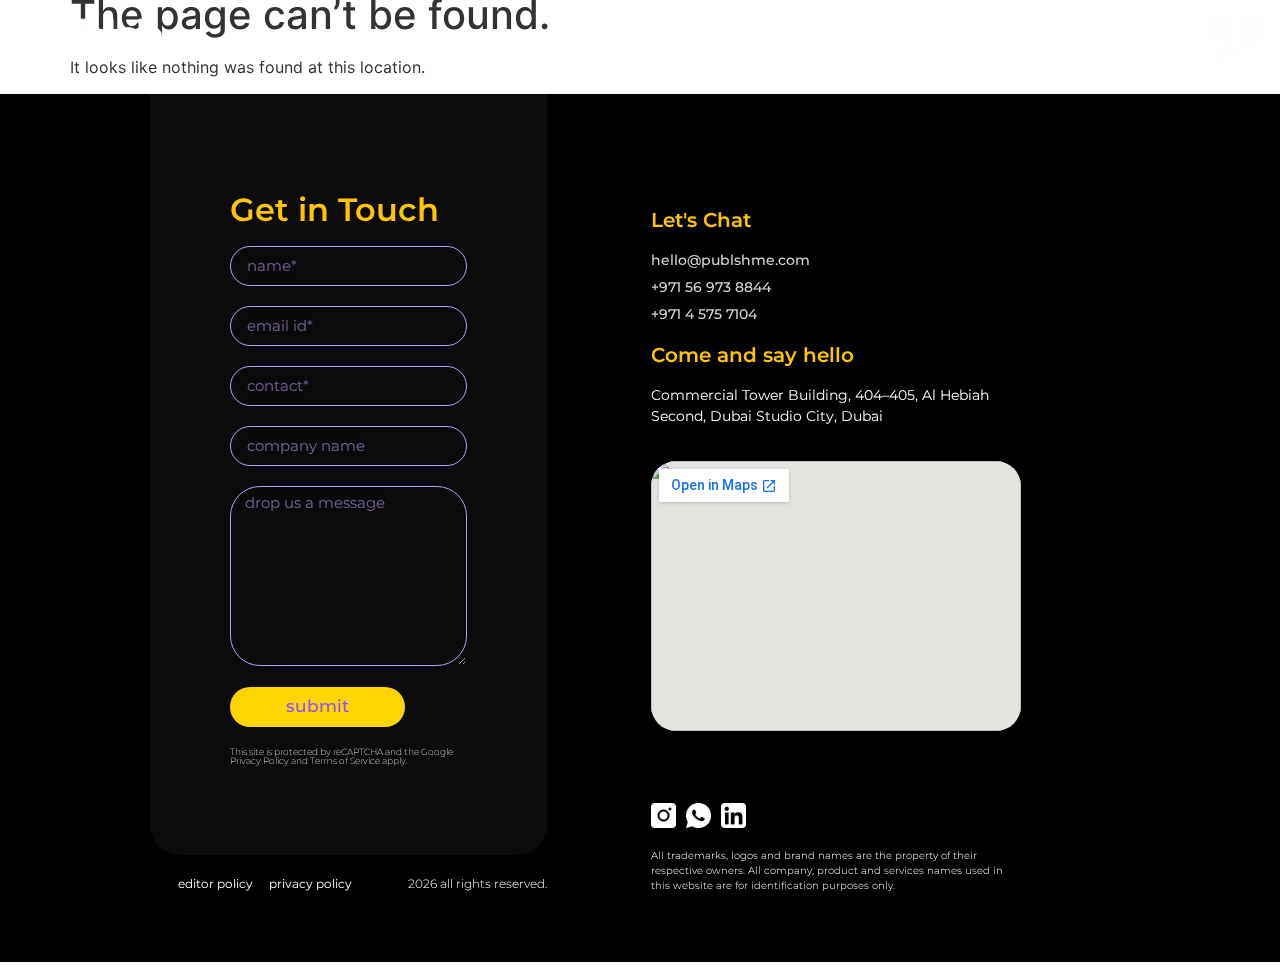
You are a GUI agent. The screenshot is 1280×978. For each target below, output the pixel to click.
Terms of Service (345, 760)
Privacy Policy (259, 760)
